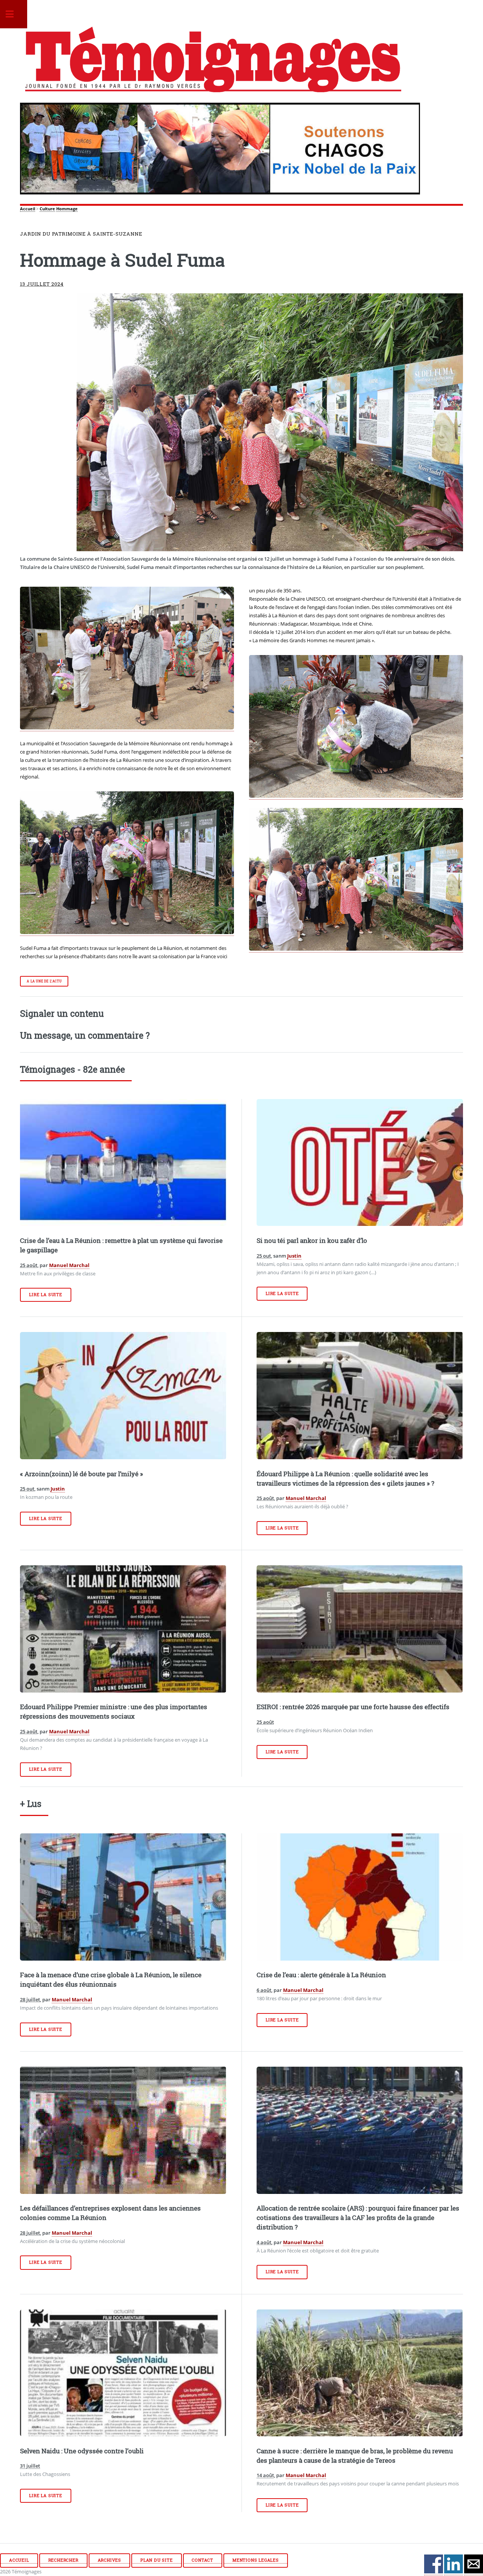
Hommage (67, 209)
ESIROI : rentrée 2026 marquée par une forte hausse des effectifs (353, 1707)
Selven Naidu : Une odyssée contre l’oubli (82, 2451)
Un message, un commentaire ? (85, 1035)
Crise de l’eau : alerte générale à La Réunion (321, 1975)
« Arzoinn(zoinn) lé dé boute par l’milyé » (82, 1474)
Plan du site (157, 2560)
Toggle (14, 14)
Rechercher (63, 2560)
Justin (294, 1256)
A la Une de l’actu (44, 981)
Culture (47, 209)
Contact (202, 2560)
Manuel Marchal (69, 1265)
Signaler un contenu (62, 1013)
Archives (109, 2560)
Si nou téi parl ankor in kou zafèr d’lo (312, 1241)
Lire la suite (45, 1295)
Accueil (28, 209)
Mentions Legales (256, 2560)
